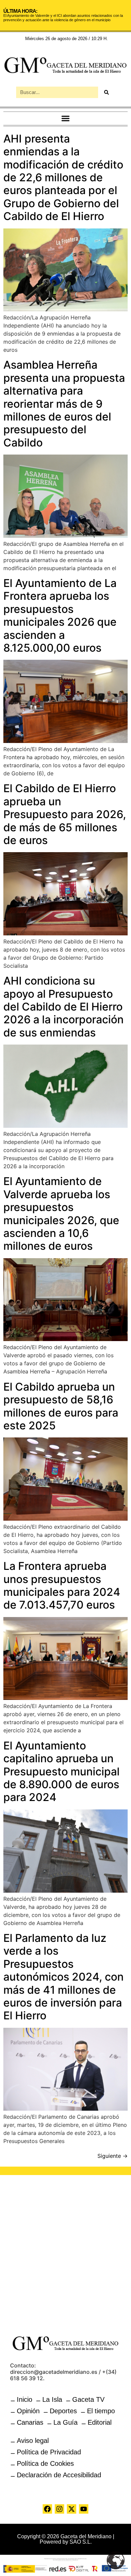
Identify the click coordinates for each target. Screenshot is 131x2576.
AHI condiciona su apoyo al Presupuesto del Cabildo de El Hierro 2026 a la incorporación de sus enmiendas (63, 1007)
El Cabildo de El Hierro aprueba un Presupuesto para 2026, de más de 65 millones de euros (65, 814)
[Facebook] (47, 2509)
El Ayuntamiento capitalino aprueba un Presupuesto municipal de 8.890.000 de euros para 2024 (61, 1772)
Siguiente (113, 2156)
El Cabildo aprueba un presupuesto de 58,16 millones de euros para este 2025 (61, 1406)
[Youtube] (84, 2509)
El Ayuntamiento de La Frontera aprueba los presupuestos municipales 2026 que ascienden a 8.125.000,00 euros (60, 615)
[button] (66, 118)
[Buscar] (106, 92)
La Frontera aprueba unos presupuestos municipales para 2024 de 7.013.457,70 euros (62, 1585)
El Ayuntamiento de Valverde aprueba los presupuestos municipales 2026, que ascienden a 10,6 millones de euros (61, 1214)
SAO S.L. (81, 2542)
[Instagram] (59, 2509)
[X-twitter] (72, 2509)
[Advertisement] (65, 2251)
